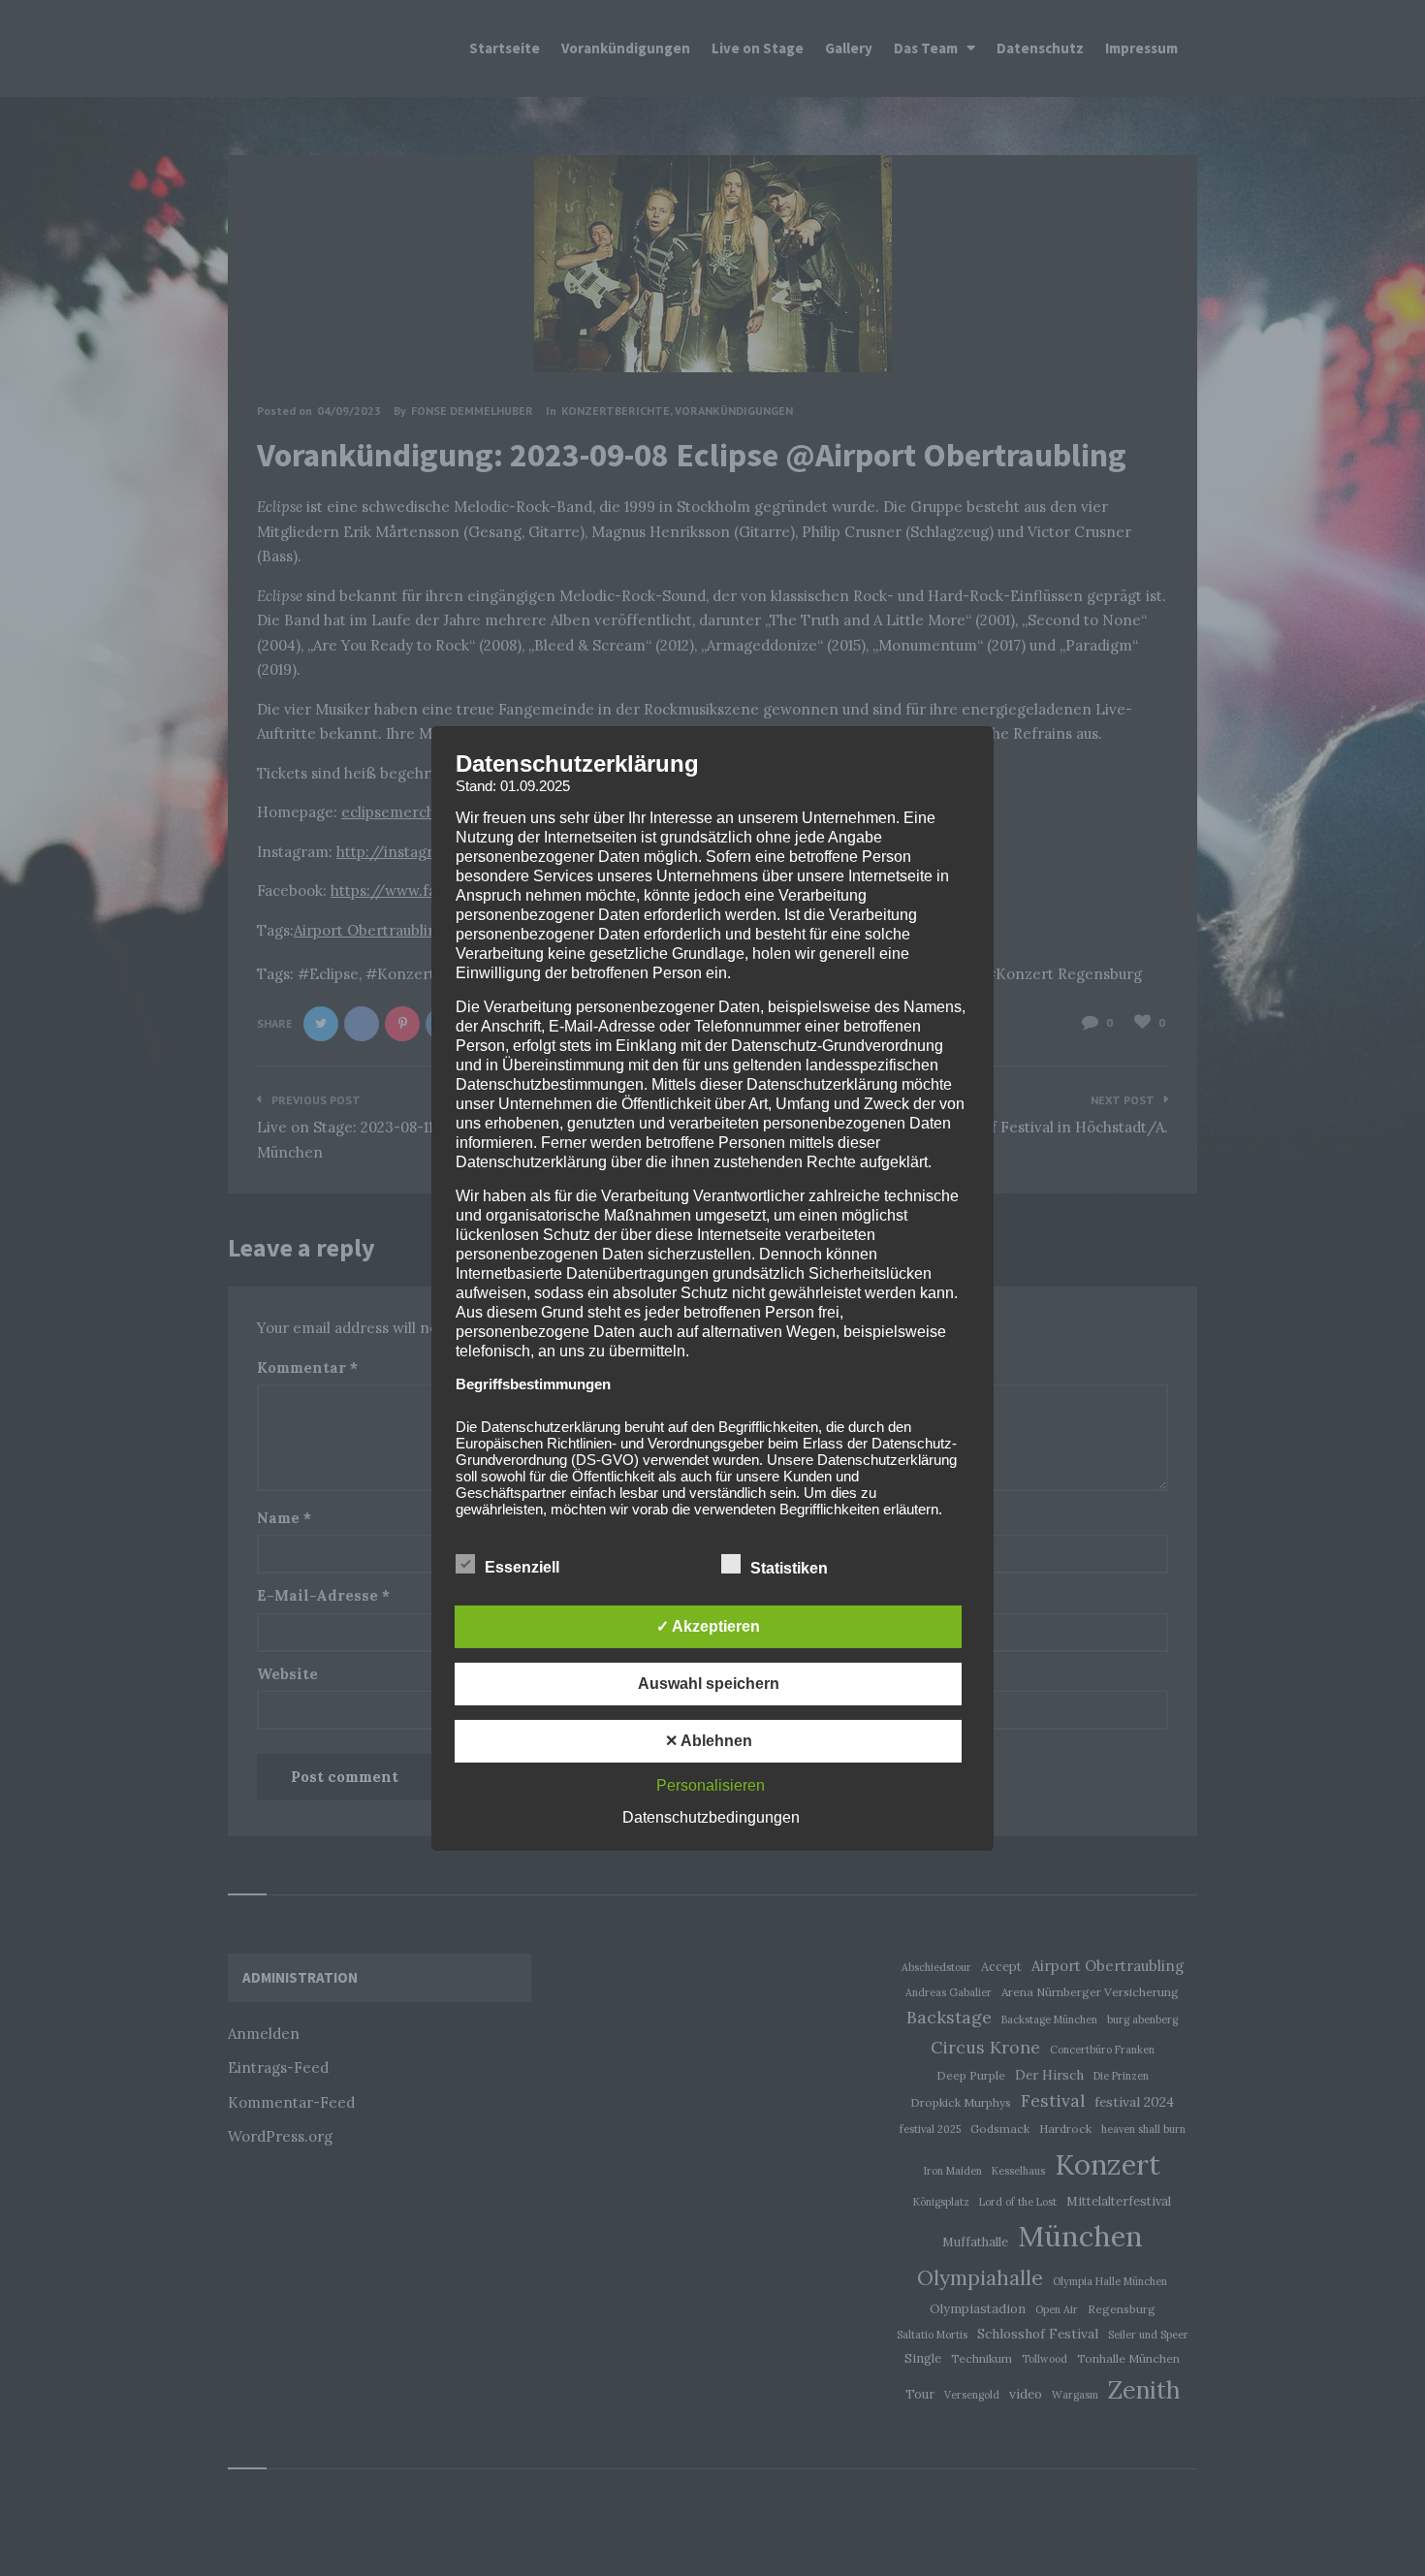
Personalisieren (711, 1785)
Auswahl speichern (709, 1684)
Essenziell (524, 1567)
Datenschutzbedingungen (711, 1817)
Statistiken (791, 1568)
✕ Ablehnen (709, 1741)
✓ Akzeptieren (708, 1626)
